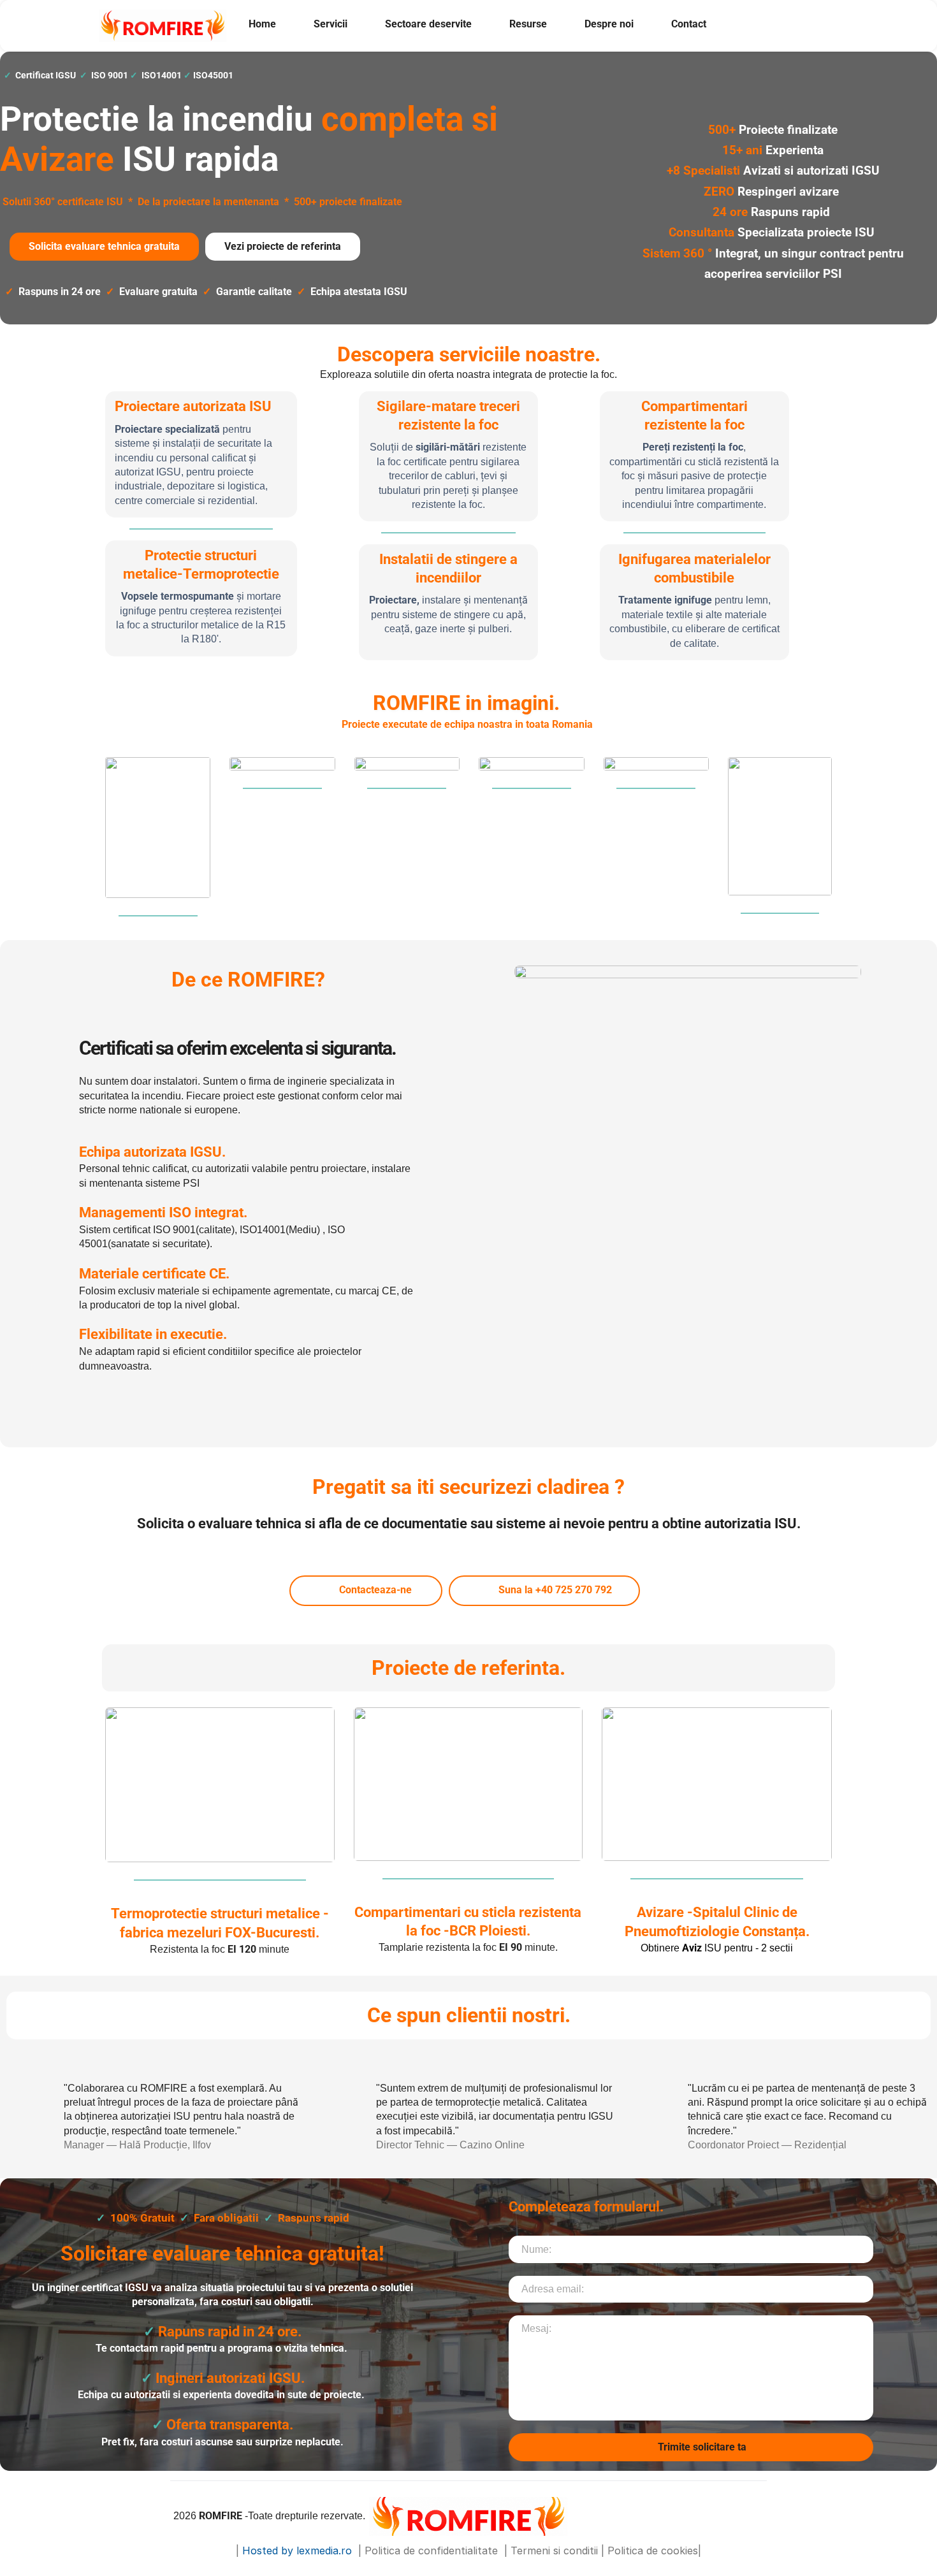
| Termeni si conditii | (554, 2551)
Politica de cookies (653, 2551)
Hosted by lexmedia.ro (299, 2551)
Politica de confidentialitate (433, 2551)
